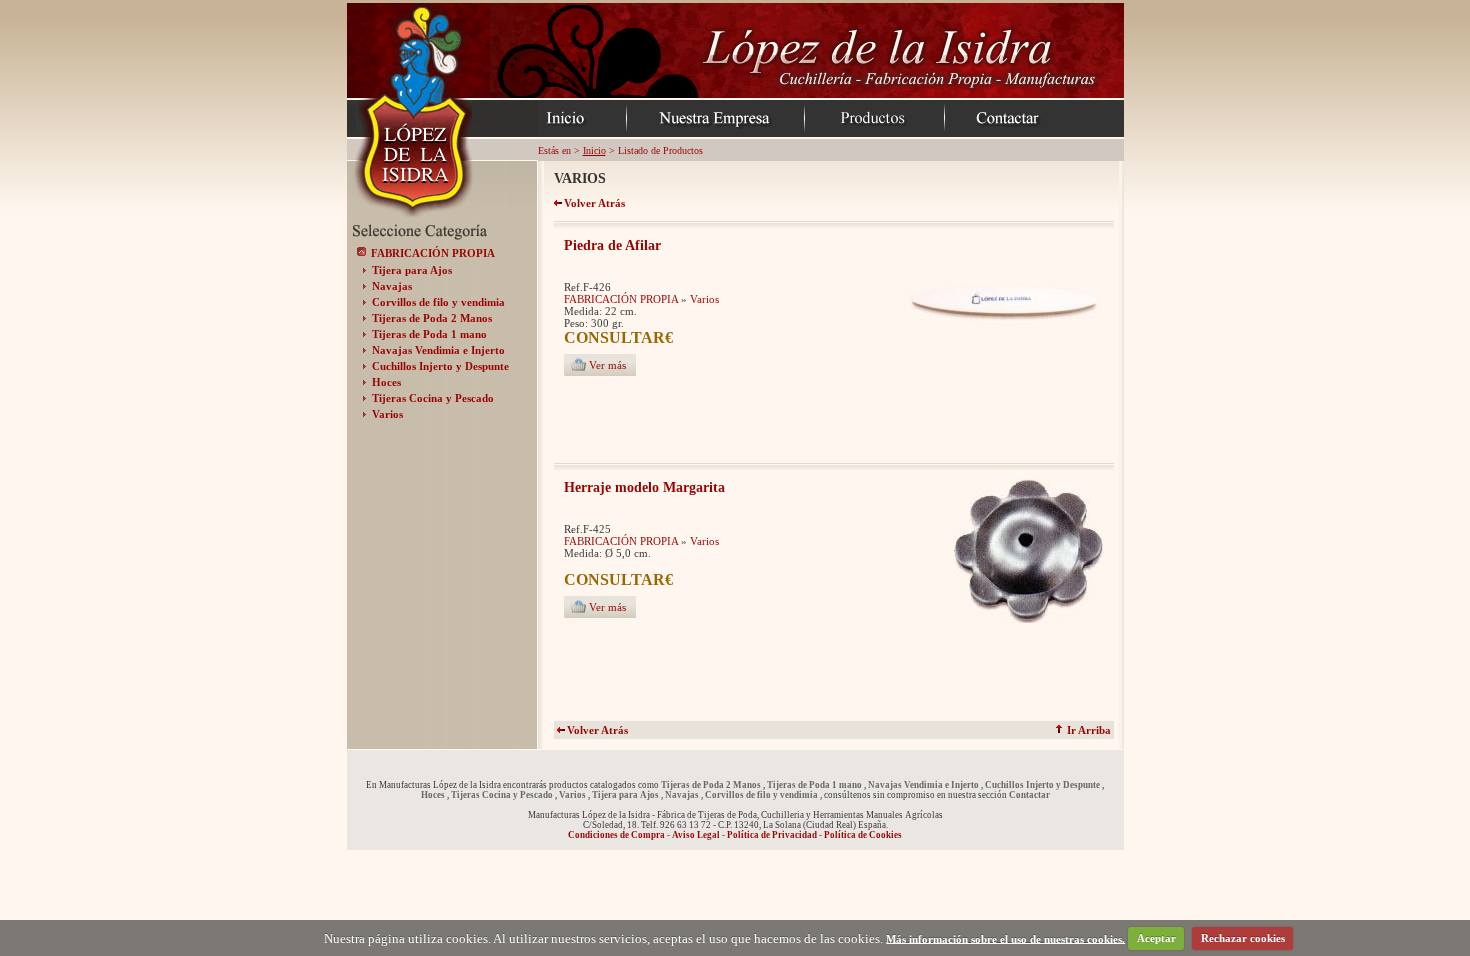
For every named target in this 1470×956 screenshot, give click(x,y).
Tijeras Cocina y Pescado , (504, 795)
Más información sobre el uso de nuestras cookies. (1005, 938)
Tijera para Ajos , (627, 795)
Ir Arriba (1087, 730)
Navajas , (684, 795)
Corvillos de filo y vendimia (438, 302)
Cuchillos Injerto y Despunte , (1044, 785)
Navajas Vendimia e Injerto (438, 350)
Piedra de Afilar (612, 245)
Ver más (607, 365)
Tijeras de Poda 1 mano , (816, 785)
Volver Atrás (597, 730)
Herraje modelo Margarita (644, 487)
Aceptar (1156, 938)
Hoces (386, 382)
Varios (387, 414)
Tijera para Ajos (412, 270)
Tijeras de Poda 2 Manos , (713, 785)
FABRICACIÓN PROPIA (433, 253)
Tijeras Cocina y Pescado (433, 398)
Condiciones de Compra (616, 835)
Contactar (1029, 795)
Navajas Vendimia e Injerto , (925, 785)
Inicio (594, 150)
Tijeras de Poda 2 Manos (432, 318)
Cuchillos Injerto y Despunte (440, 366)
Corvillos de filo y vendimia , (763, 795)
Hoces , (435, 795)
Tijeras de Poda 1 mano (429, 334)
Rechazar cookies (1243, 938)
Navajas (392, 286)
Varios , (574, 795)
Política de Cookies (863, 835)
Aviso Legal (696, 835)
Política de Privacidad (772, 835)
